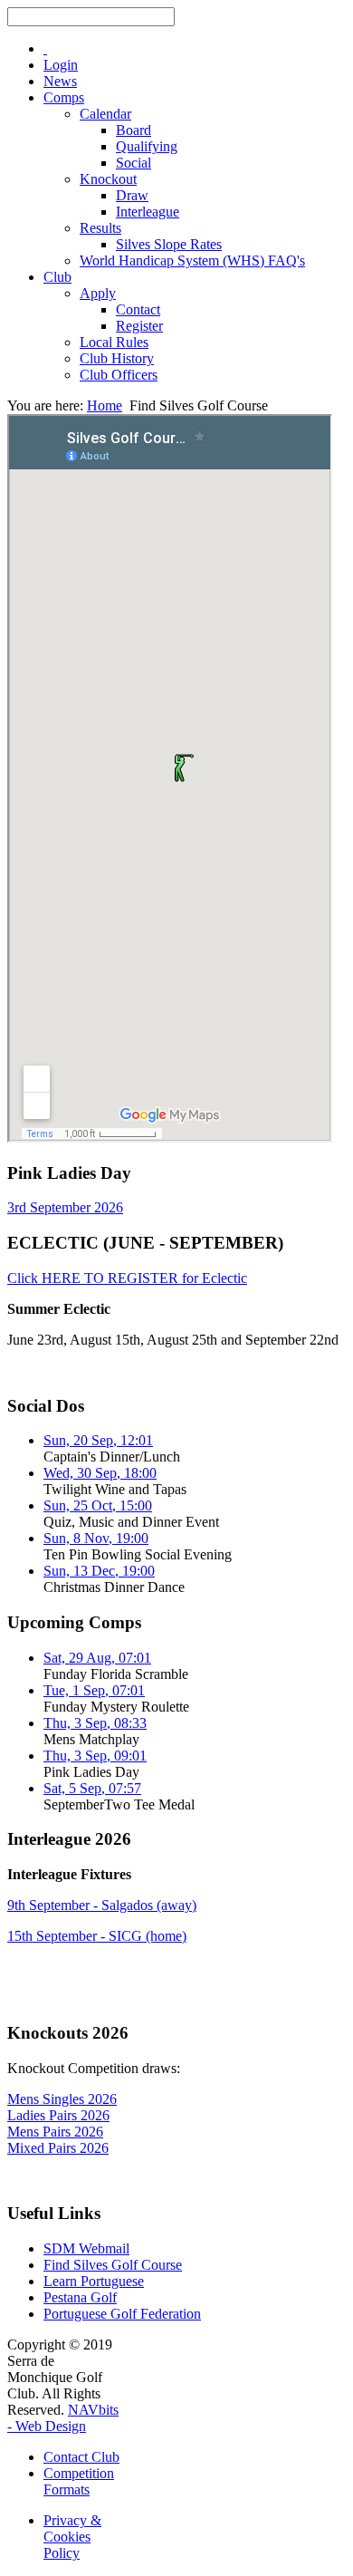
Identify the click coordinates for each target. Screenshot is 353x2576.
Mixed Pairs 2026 (58, 2148)
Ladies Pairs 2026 (58, 2115)
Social (134, 163)
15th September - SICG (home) (97, 1936)
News (60, 81)
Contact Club (81, 2457)
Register (139, 326)
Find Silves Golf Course (113, 2265)
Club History (117, 358)
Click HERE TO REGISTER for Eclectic (127, 1278)
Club (57, 277)
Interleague (148, 212)
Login (61, 65)
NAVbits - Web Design (63, 2418)
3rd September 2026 (65, 1207)
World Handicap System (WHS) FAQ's (192, 260)
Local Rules (114, 342)
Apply (98, 293)
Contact (138, 309)
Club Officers (119, 375)
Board (134, 130)
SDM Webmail (86, 2248)
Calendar (105, 114)
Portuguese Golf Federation (122, 2314)
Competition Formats (79, 2481)
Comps (64, 97)
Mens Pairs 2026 (55, 2132)
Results (100, 228)
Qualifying (147, 146)
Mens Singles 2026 (62, 2099)
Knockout (108, 179)
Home (105, 405)
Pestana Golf (80, 2297)
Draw (132, 195)
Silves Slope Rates (169, 244)
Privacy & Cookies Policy (72, 2537)
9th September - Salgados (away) (102, 1905)
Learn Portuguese (94, 2281)
